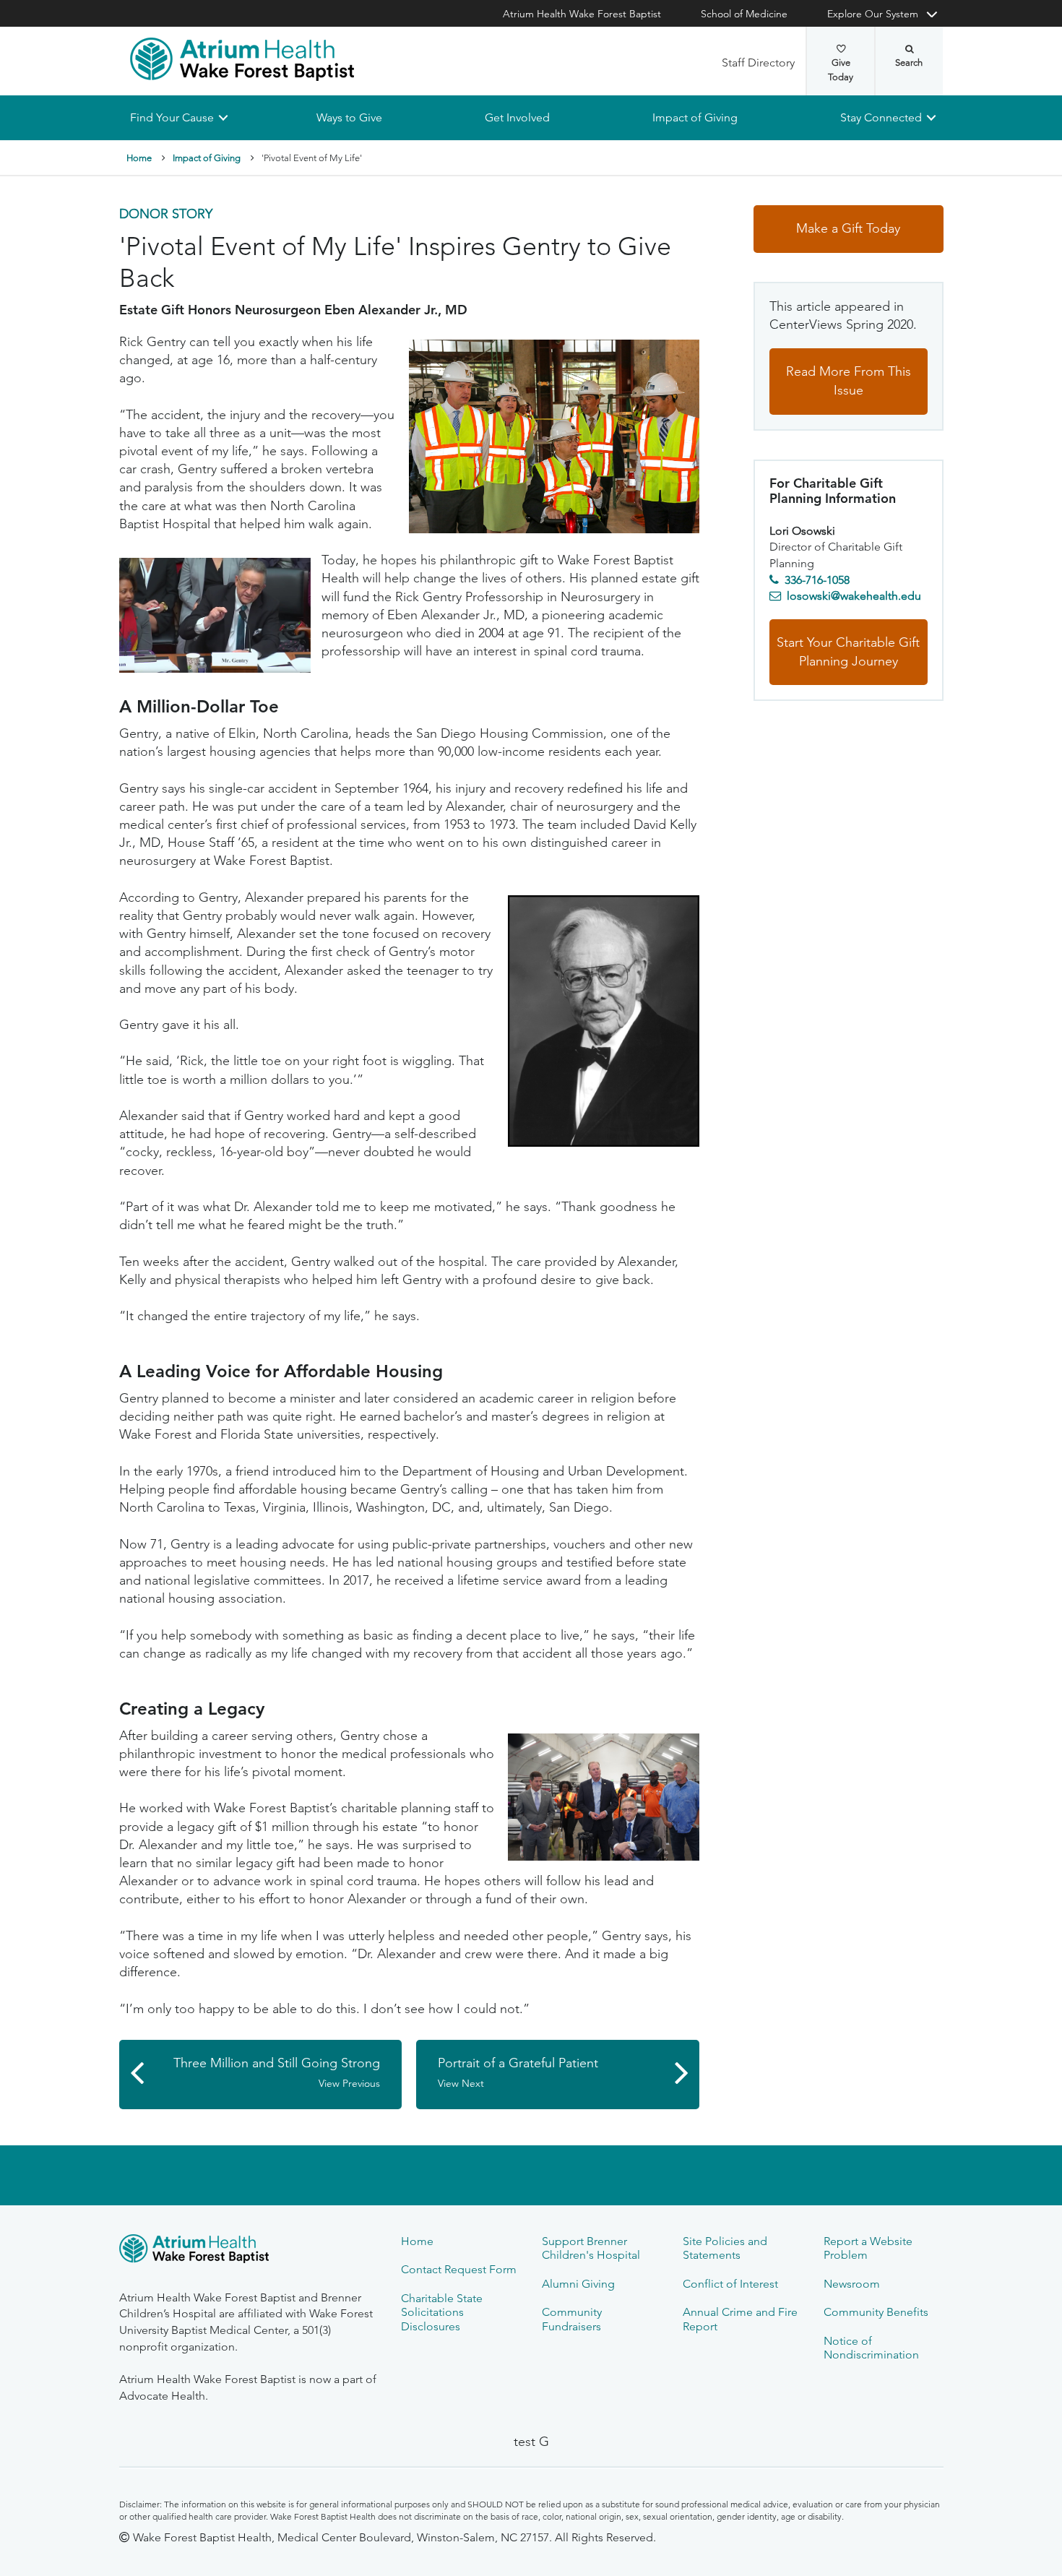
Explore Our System (873, 14)
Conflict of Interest (730, 2284)
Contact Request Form (459, 2269)
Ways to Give (349, 117)
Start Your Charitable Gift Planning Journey (848, 652)
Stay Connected (881, 117)
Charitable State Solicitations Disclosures (442, 2312)
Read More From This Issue (849, 382)
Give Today (841, 70)
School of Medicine (744, 14)
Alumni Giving (578, 2284)
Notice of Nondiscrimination (871, 2348)
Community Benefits (876, 2312)
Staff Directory (758, 63)
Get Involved (517, 117)
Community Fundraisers (572, 2319)
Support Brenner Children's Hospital (591, 2248)
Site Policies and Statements (725, 2248)
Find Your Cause (172, 117)
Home (139, 158)
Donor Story (166, 215)
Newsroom (852, 2284)
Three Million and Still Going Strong (277, 2073)
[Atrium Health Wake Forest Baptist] (242, 59)
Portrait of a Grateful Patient (518, 2073)
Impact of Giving (695, 117)
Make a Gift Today (848, 229)
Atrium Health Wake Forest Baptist (582, 14)
